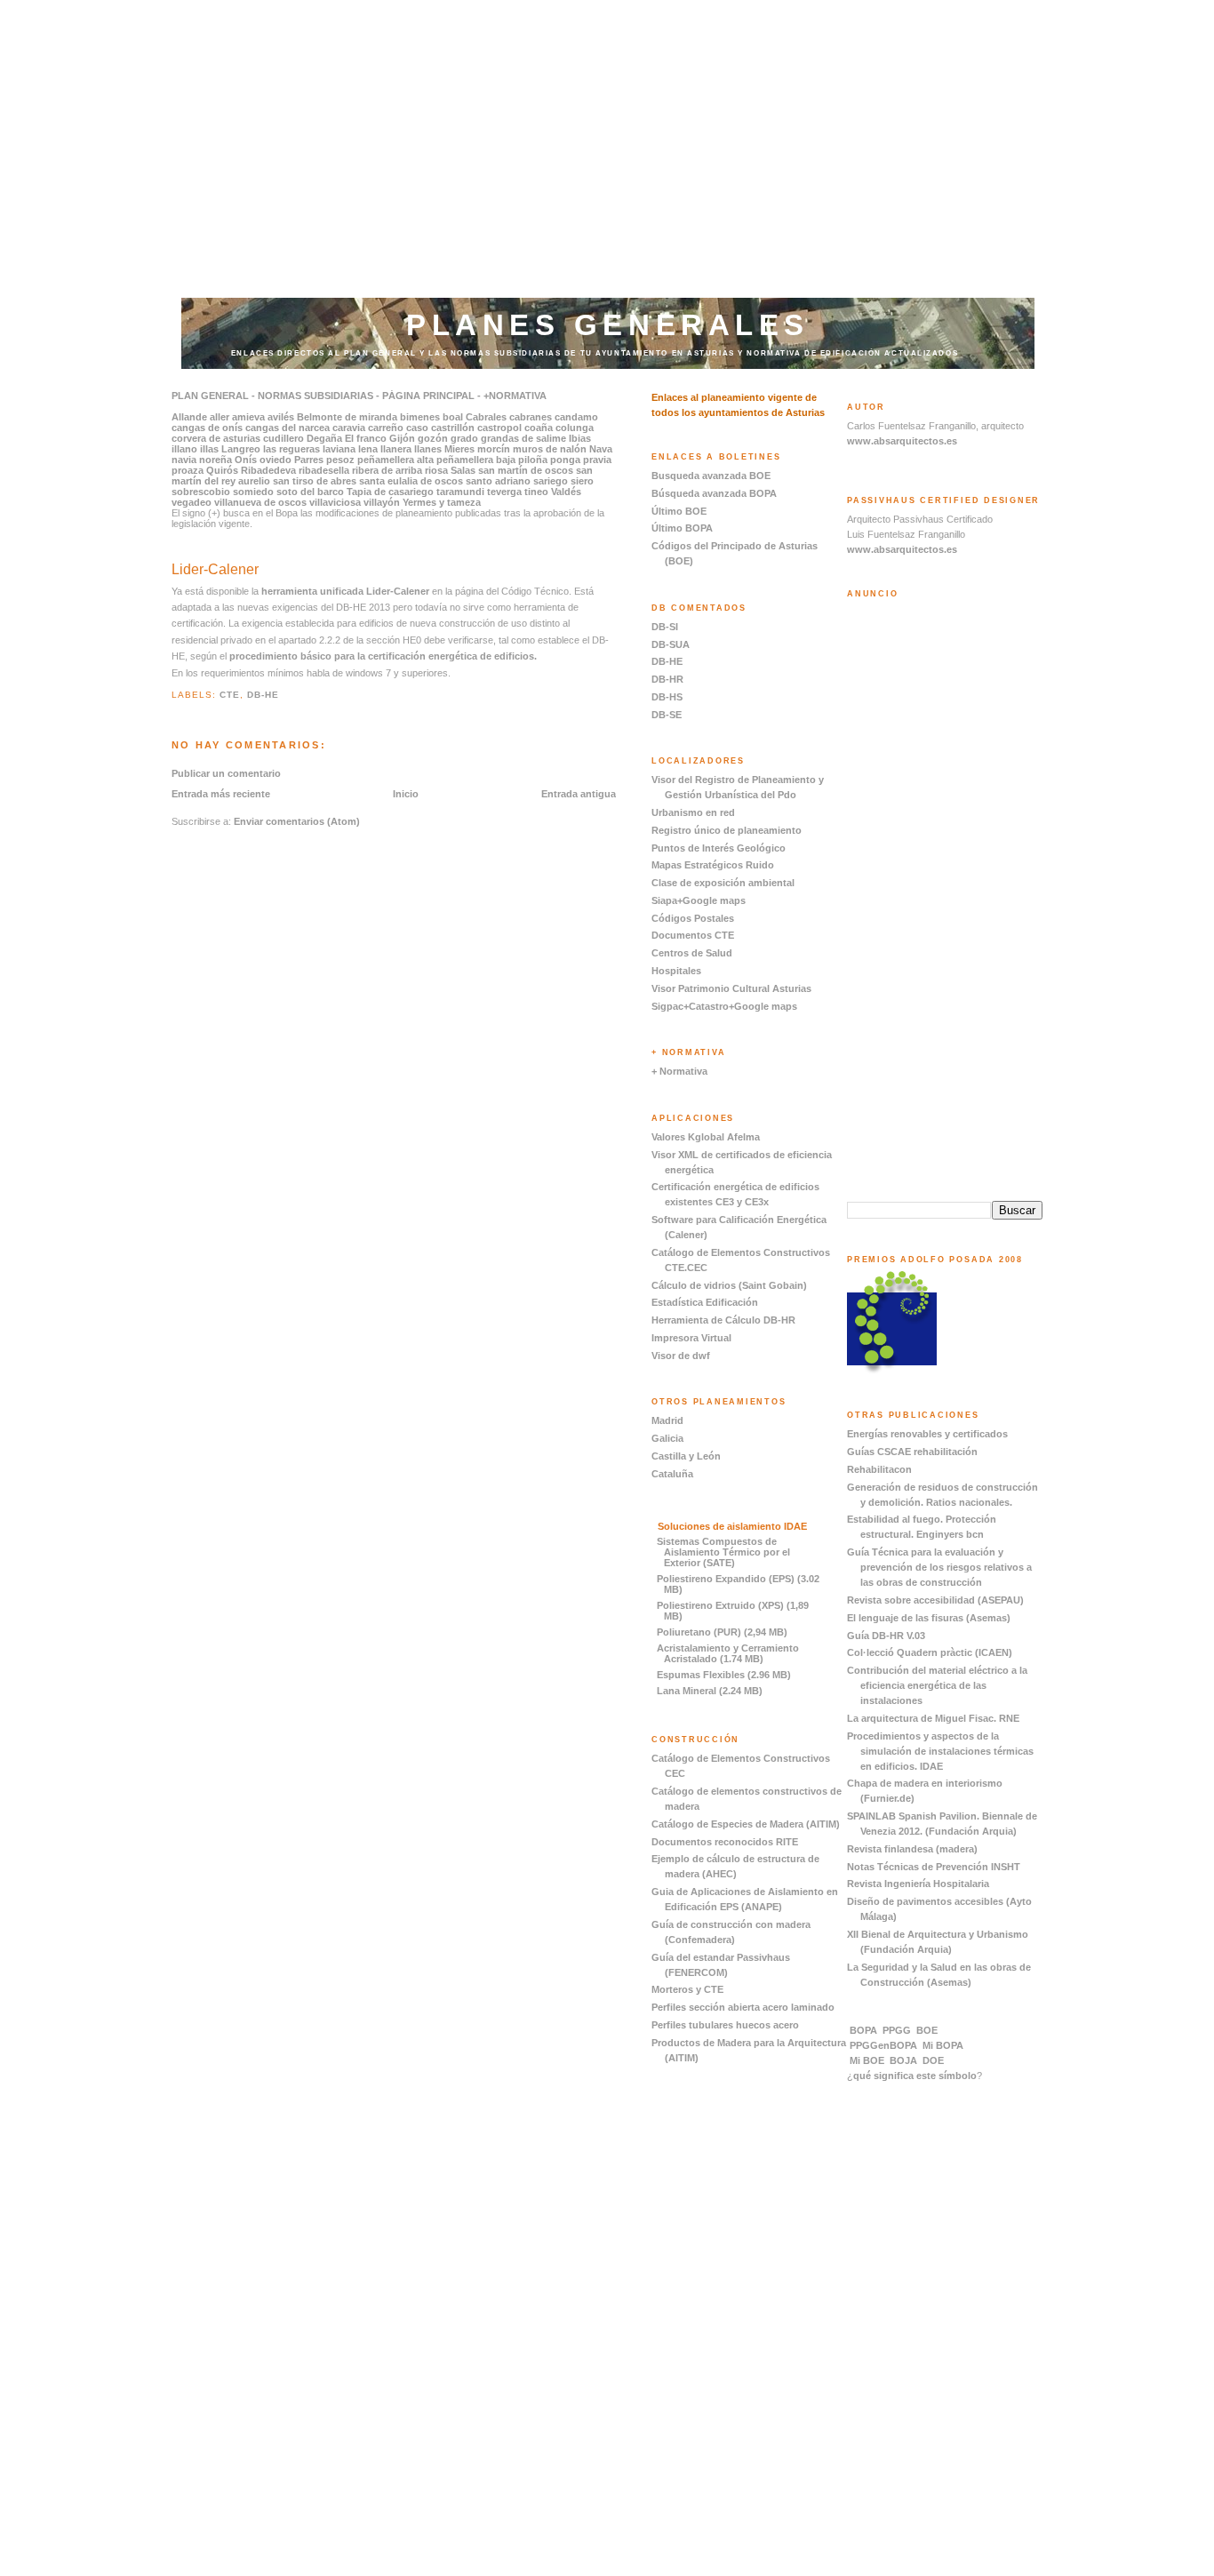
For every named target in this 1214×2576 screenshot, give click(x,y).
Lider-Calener (215, 569)
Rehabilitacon (879, 1469)
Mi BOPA (943, 2045)
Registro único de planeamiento (727, 830)
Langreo (241, 449)
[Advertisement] (607, 124)
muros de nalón (550, 449)
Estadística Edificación (705, 1302)
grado (464, 438)
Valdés (566, 492)
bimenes (420, 417)
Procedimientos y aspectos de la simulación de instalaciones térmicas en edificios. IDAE (940, 1751)
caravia (349, 428)
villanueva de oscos (260, 502)
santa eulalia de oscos (411, 481)
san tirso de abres (315, 481)
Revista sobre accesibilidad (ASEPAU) (935, 1600)
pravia (597, 460)
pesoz (340, 460)
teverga (504, 492)
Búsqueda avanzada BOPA (714, 493)
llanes (428, 449)
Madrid (667, 1420)
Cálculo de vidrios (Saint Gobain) (729, 1285)
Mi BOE (867, 2060)
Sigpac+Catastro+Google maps (724, 1006)
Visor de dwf (681, 1356)
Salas (463, 470)
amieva (248, 417)
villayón (382, 502)
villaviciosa (335, 502)
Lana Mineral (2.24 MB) (710, 1691)
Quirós (222, 470)
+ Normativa (679, 1071)
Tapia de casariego (390, 492)
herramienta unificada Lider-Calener (345, 591)
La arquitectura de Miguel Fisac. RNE (933, 1718)
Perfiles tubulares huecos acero (725, 2025)
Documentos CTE (693, 935)
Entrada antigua (579, 794)
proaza (188, 470)
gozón (433, 438)
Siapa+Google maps (699, 900)
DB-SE (667, 715)
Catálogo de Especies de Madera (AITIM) (746, 1824)
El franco (366, 438)
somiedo (253, 492)
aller (220, 417)
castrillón (453, 428)
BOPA (863, 2030)
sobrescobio (201, 492)
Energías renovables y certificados (927, 1434)
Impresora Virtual (691, 1338)
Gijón (402, 438)
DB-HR (667, 679)
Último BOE (679, 511)
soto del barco (310, 492)
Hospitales (676, 971)
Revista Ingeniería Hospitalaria (918, 1884)
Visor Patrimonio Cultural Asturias (731, 988)
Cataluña (672, 1474)
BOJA (903, 2060)
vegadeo (192, 502)
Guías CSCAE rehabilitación (912, 1452)
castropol (499, 428)
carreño (386, 428)
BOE (927, 2030)
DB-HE (263, 695)
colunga (575, 428)
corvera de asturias (216, 438)
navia (184, 460)
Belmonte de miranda (347, 417)
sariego (551, 481)
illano (184, 449)
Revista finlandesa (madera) (912, 1849)
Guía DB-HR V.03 (886, 1636)
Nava (601, 449)
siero (582, 481)
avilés (281, 417)
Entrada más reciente (221, 794)
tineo (536, 492)
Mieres (459, 449)
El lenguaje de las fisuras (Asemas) (929, 1618)
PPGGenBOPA (883, 2045)
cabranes (531, 417)
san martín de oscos (526, 470)
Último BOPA (682, 528)
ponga (565, 460)
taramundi (460, 492)
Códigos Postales (693, 918)
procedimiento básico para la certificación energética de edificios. (383, 656)
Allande (189, 417)
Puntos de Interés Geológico (719, 848)
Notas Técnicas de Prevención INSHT (934, 1867)
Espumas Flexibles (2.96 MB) (724, 1675)
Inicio (406, 794)
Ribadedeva (268, 470)
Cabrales (486, 417)
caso (417, 428)
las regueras (292, 449)
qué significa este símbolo (915, 2076)
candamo (576, 417)
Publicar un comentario (226, 773)
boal (453, 417)
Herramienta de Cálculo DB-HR (723, 1320)
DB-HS (667, 697)
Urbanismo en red (693, 812)
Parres (309, 460)
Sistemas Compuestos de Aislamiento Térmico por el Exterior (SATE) (723, 1552)
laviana (339, 449)
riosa (436, 470)
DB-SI (665, 627)
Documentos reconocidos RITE (725, 1842)
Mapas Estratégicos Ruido (713, 865)
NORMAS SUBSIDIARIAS (314, 396)
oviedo (276, 460)
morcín (494, 449)
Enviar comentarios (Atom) (297, 821)
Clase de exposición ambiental (723, 883)
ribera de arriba (387, 470)
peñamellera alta (395, 460)
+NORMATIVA (515, 396)
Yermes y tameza (442, 502)
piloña (531, 460)
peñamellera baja (476, 460)
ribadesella (324, 470)
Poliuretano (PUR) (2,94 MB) (722, 1632)
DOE (933, 2060)
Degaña (324, 438)
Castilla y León (686, 1456)
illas (209, 449)
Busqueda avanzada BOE (711, 476)
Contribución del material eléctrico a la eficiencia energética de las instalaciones (937, 1685)
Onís (246, 460)
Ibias (580, 438)
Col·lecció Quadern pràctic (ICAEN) (930, 1652)
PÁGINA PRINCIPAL (428, 396)
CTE (230, 695)
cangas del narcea (288, 428)
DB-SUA (671, 644)
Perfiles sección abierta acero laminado (743, 2007)
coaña (539, 428)
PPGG (897, 2030)
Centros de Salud (692, 953)
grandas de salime (523, 438)
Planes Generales (608, 325)
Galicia (667, 1438)
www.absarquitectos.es (902, 441)
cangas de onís (207, 428)
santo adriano (498, 481)
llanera (396, 449)
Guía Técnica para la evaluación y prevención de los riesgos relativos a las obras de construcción (939, 1567)
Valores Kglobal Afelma (706, 1137)
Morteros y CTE (687, 1989)
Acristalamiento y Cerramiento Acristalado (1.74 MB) (728, 1653)
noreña (216, 460)
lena (368, 449)
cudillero (284, 438)
